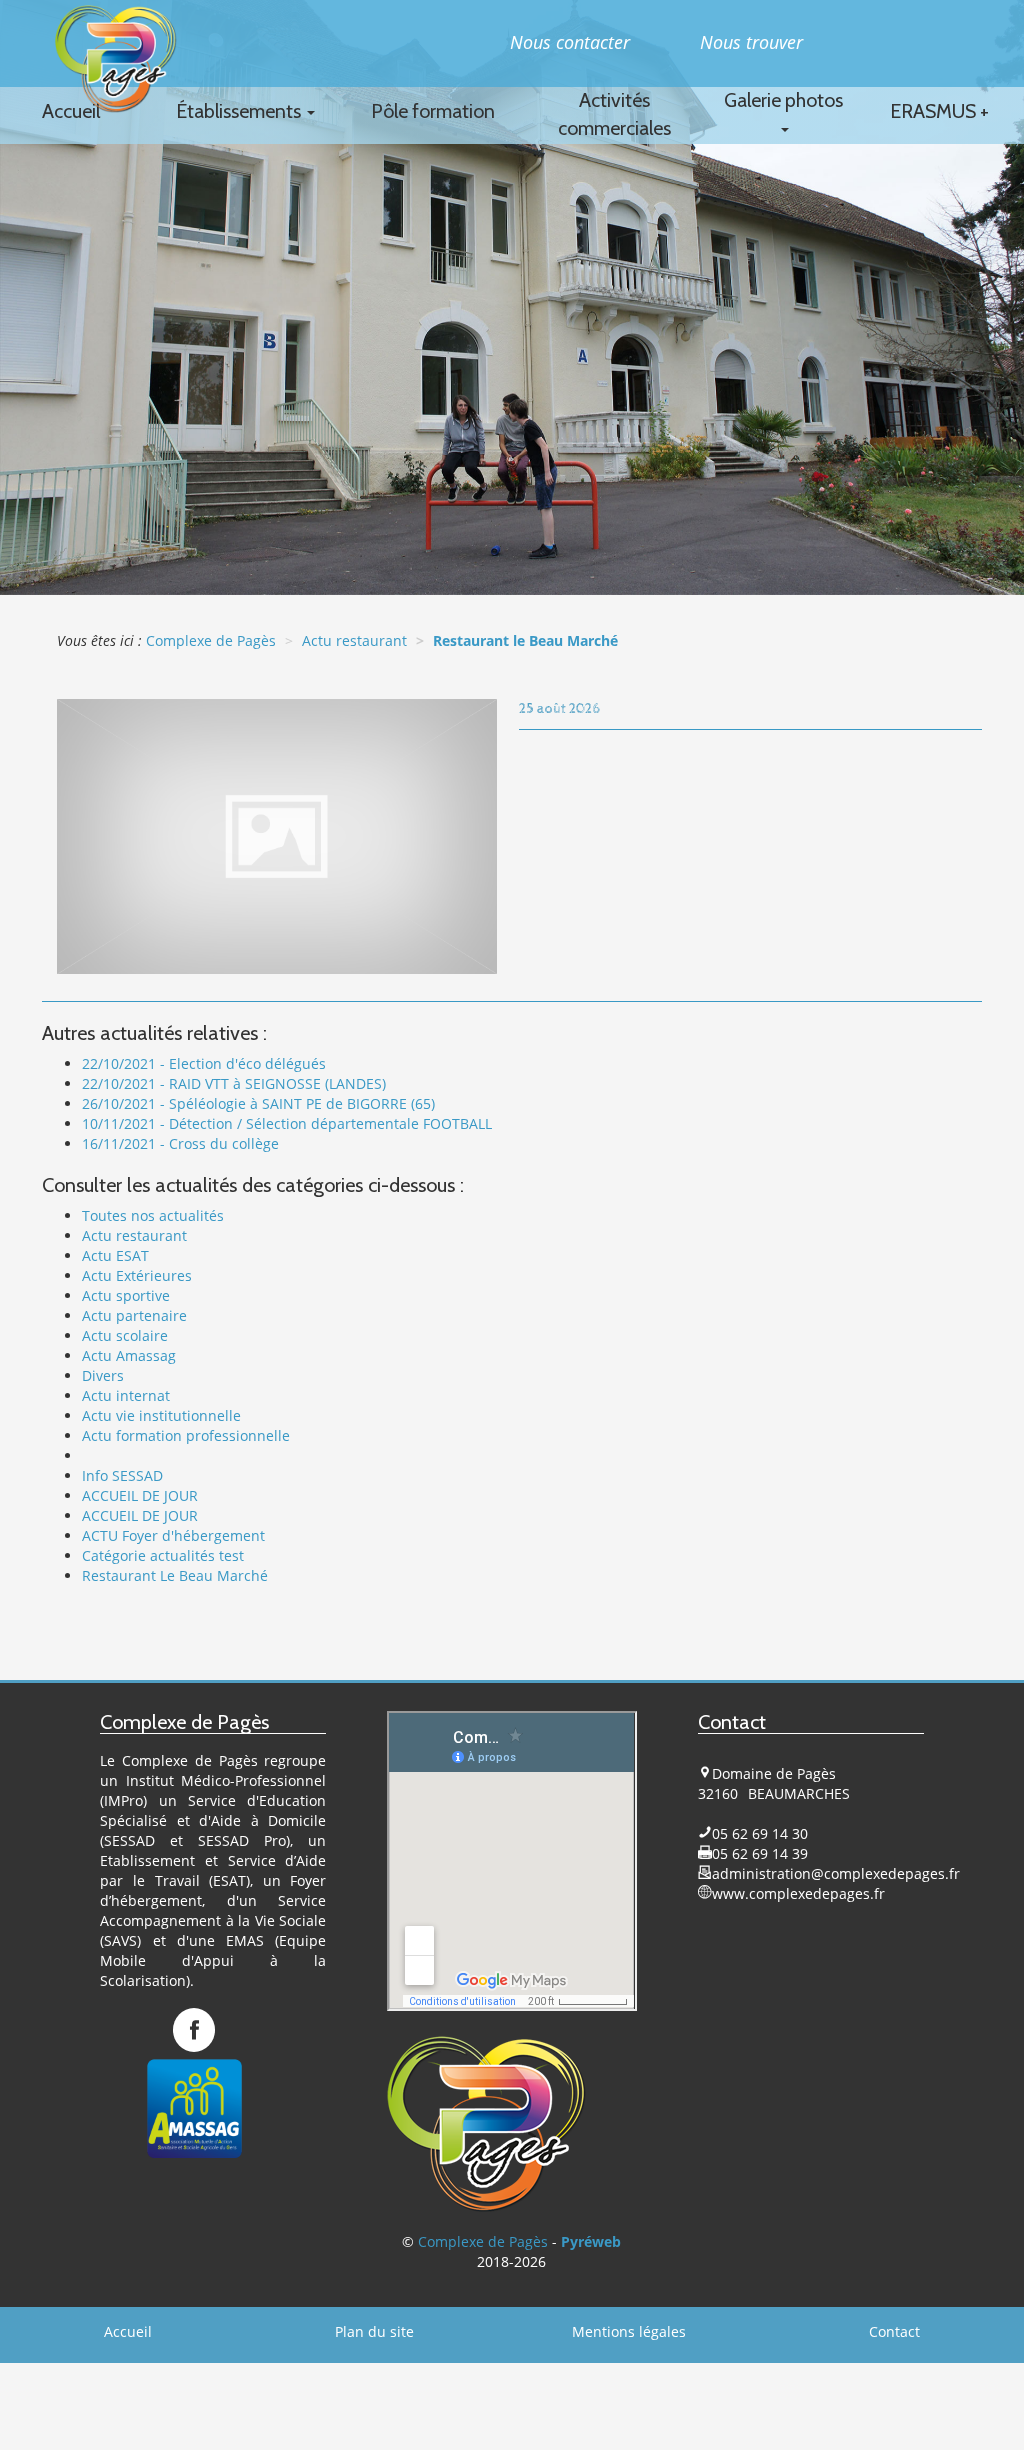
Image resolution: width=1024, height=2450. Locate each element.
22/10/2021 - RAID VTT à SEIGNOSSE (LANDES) (234, 1083)
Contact (894, 2331)
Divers (103, 1375)
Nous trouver (751, 42)
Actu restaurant (134, 1235)
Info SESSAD (122, 1475)
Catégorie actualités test (163, 1555)
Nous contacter (570, 42)
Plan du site (374, 2331)
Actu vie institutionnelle (161, 1415)
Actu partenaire (134, 1315)
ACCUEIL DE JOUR (140, 1495)
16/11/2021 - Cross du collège (180, 1143)
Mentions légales (629, 2331)
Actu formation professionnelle (186, 1435)
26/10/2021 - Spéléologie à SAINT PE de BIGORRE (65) (258, 1103)
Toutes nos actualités (153, 1215)
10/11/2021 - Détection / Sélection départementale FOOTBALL (287, 1123)
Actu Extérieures (137, 1275)
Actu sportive (126, 1295)
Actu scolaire (125, 1335)
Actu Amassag (129, 1355)
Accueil (128, 2331)
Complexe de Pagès (483, 2241)
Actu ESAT (115, 1255)
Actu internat (126, 1395)
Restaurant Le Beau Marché (175, 1575)
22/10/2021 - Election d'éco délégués (204, 1063)
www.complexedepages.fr (798, 1893)
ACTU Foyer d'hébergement (173, 1535)
